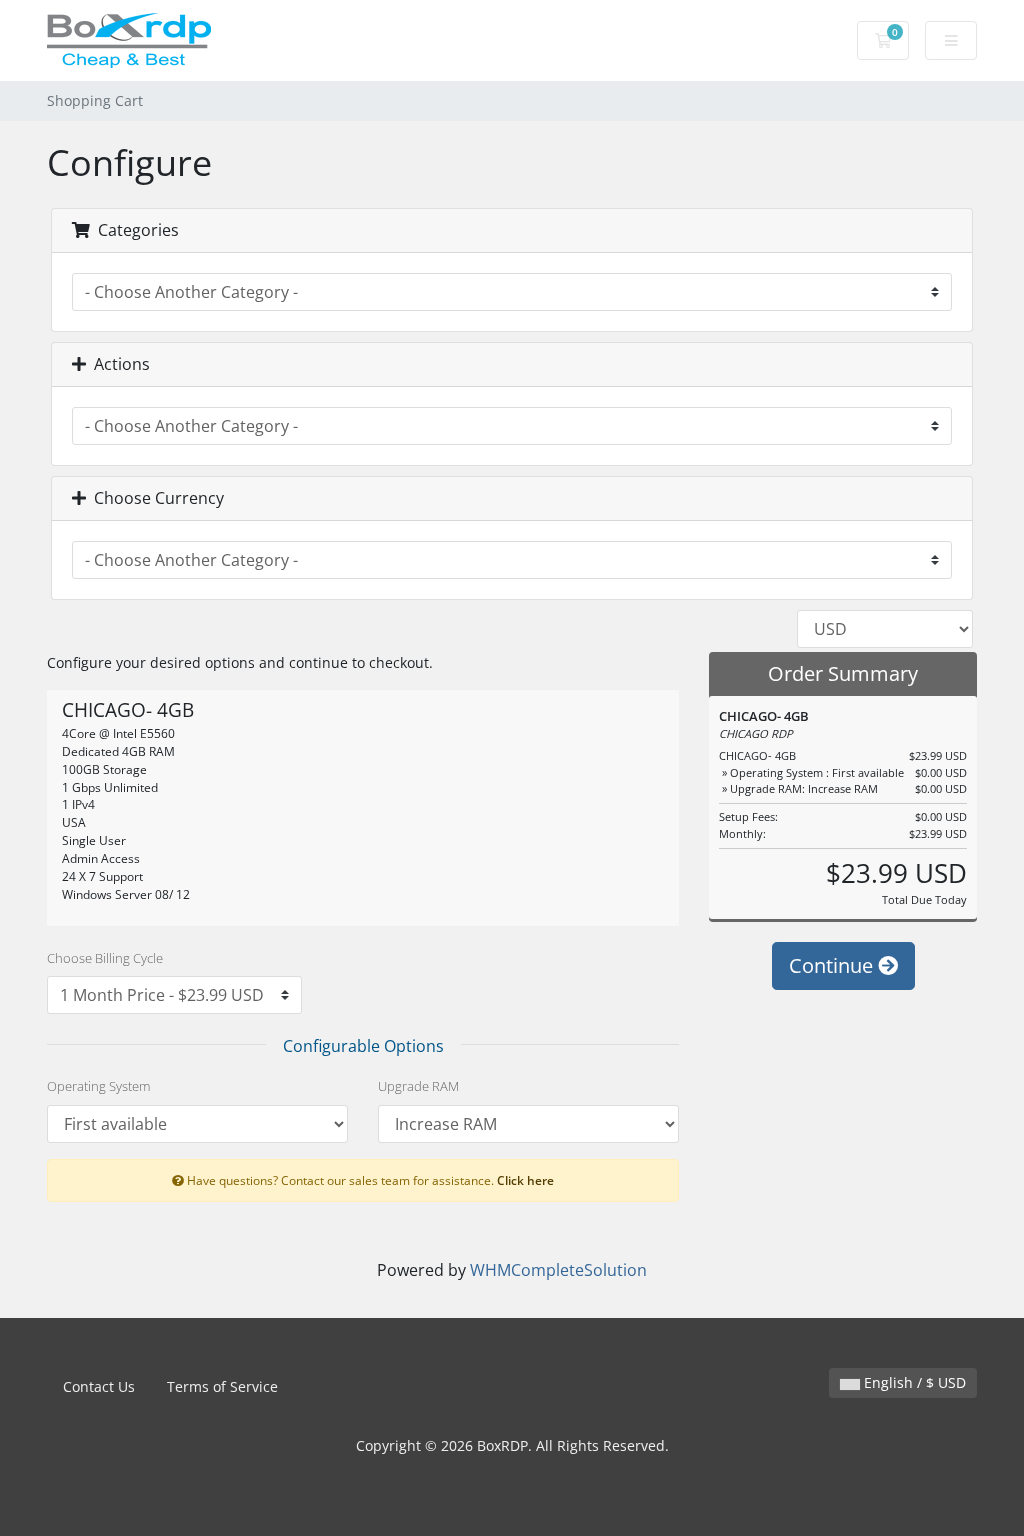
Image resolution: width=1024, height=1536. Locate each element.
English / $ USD (913, 1382)
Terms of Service (222, 1386)
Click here (525, 1180)
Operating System (98, 1086)
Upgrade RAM (418, 1086)
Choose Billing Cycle (105, 958)
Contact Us (99, 1386)
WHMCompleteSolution (558, 1270)
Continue (833, 965)
